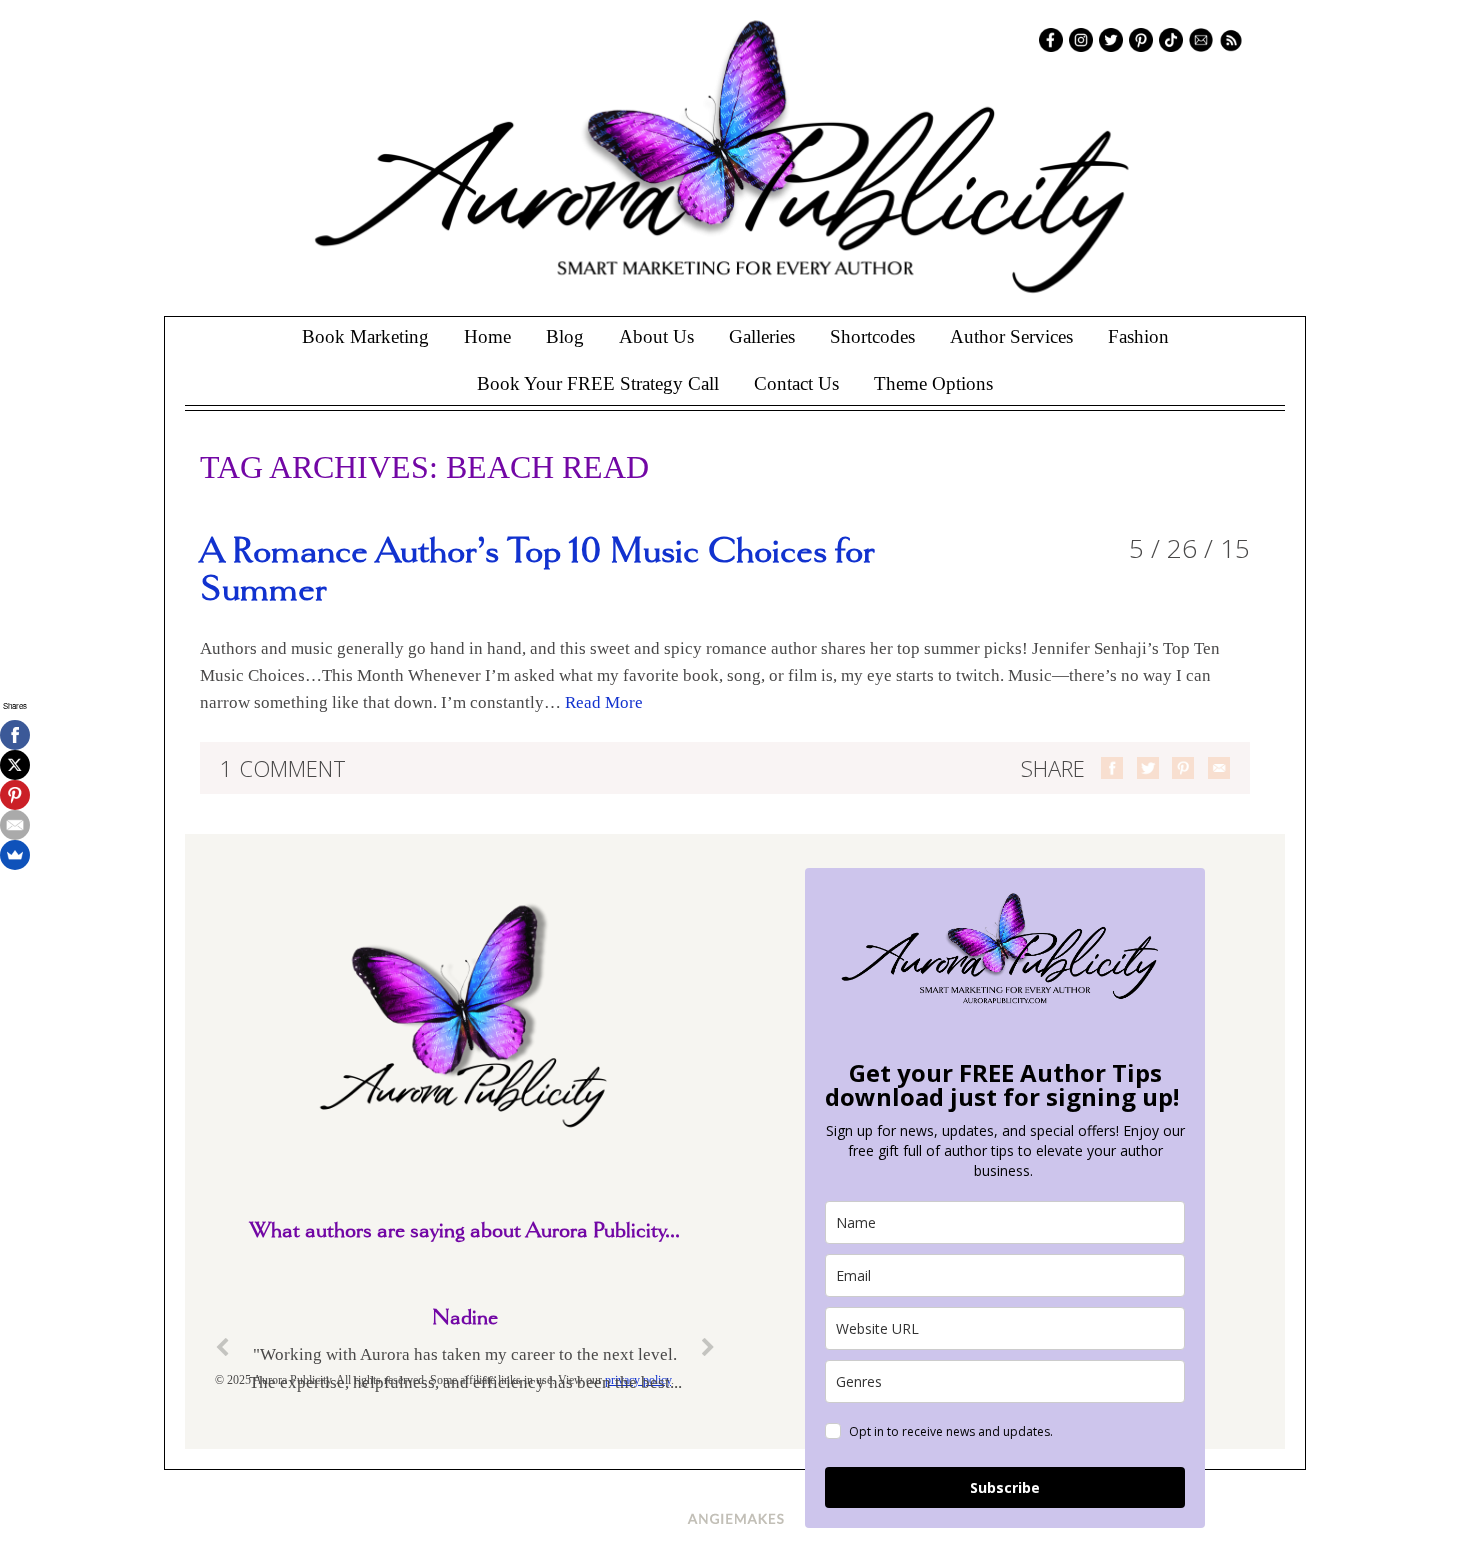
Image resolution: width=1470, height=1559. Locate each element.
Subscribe (1005, 1487)
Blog (565, 336)
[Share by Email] (1219, 768)
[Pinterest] (15, 795)
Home (487, 336)
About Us (656, 336)
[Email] (15, 825)
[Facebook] (15, 735)
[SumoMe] (15, 855)
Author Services (1011, 336)
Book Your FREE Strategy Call (598, 383)
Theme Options (933, 383)
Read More (604, 702)
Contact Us (796, 383)
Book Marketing (365, 336)
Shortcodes (872, 336)
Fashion (1138, 336)
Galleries (762, 336)
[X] (15, 765)
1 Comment (283, 768)
